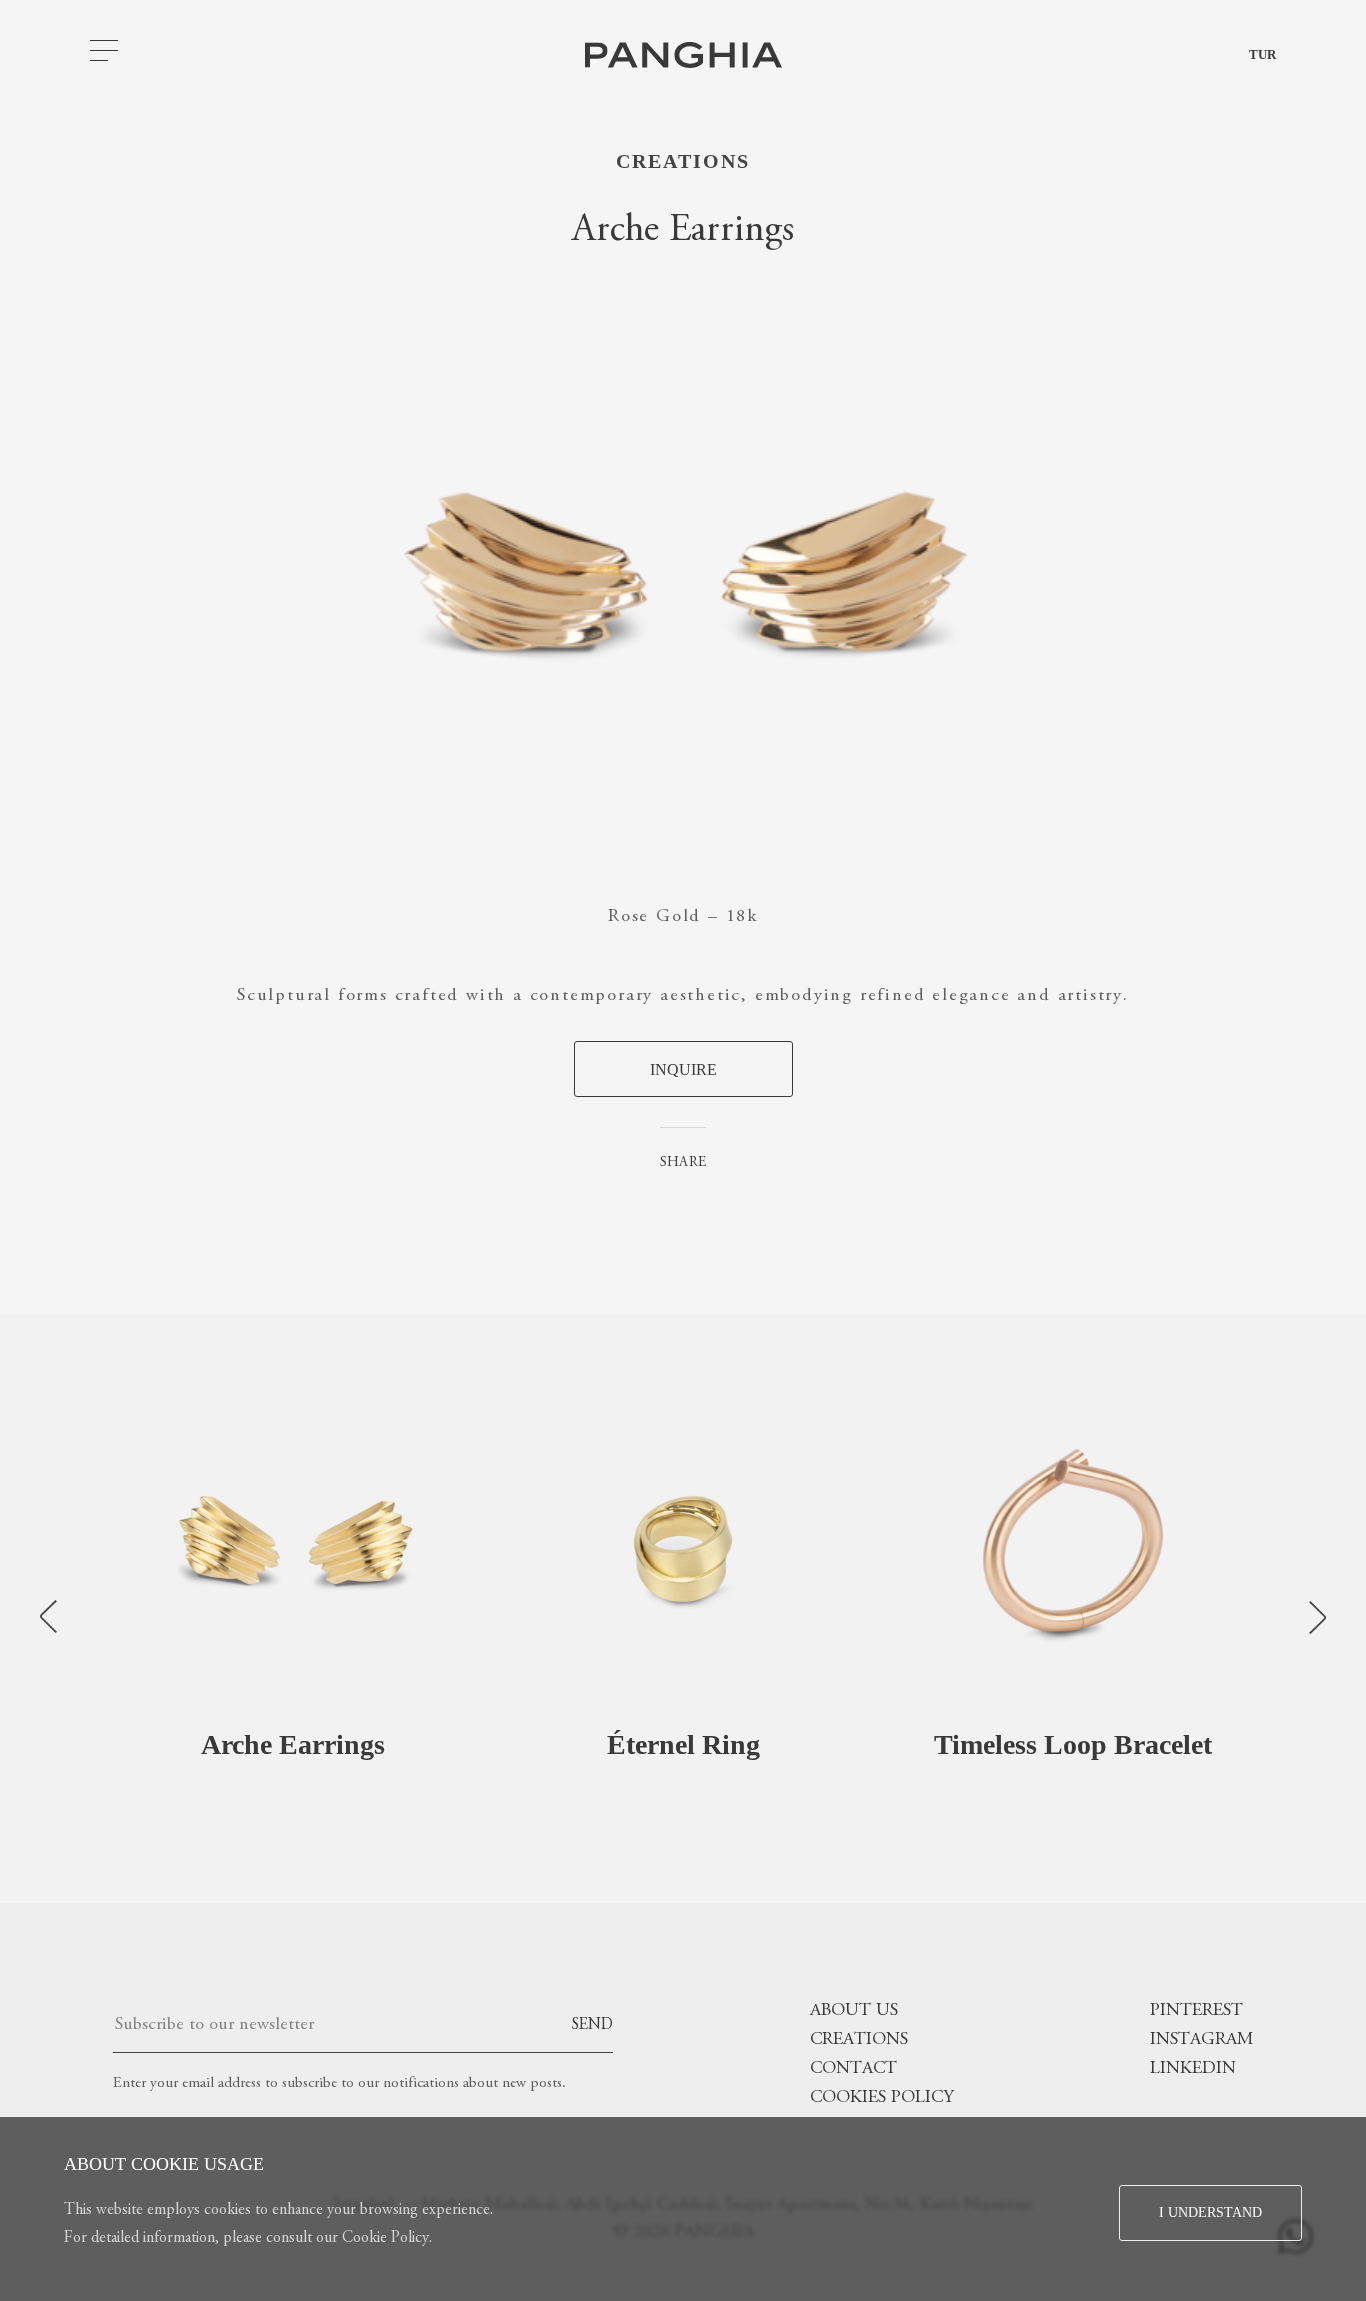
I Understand (1210, 2212)
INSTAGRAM (1201, 2040)
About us (854, 2011)
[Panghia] (683, 55)
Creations (683, 161)
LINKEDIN (1193, 2069)
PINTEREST (1196, 2011)
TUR (1262, 54)
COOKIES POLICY (882, 2098)
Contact (853, 2069)
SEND (592, 2025)
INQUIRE (683, 1069)
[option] (293, 1608)
